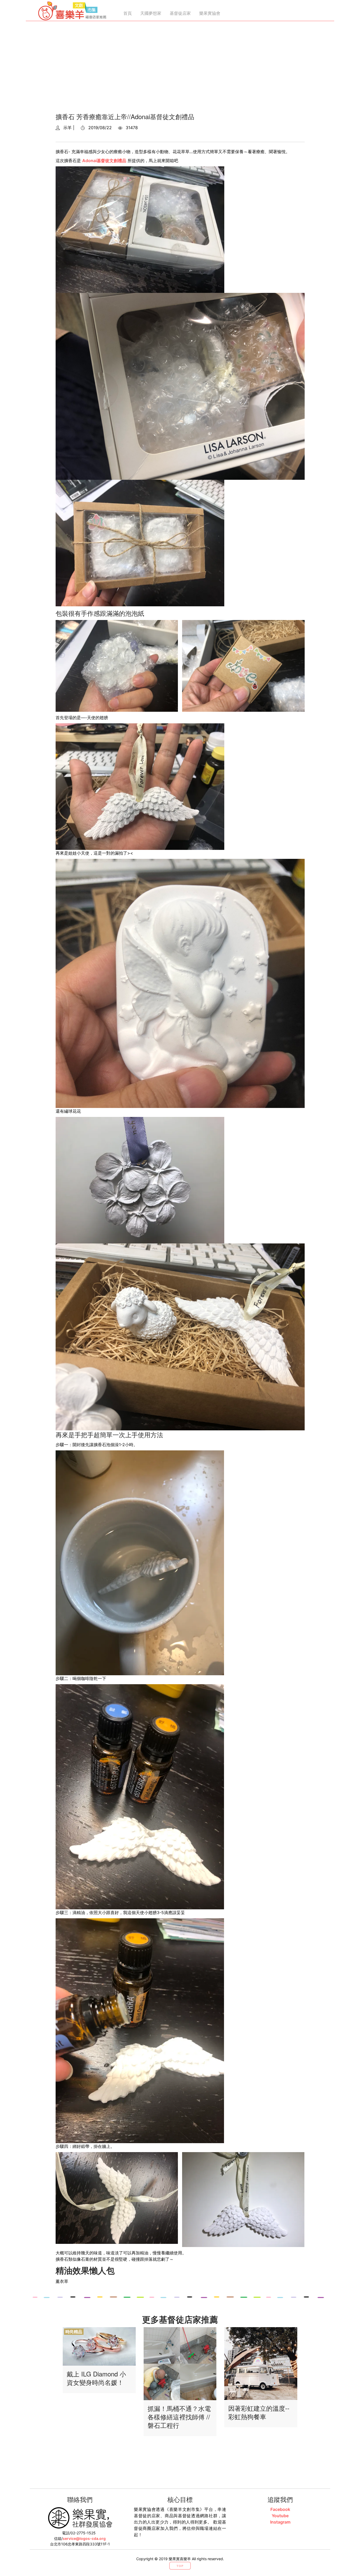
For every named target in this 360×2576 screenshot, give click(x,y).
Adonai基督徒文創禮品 (104, 161)
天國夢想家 (151, 13)
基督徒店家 (180, 13)
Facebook (280, 2509)
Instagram (280, 2522)
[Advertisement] (180, 69)
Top (180, 2566)
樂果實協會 (210, 13)
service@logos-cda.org (84, 2538)
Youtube (280, 2516)
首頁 (128, 13)
